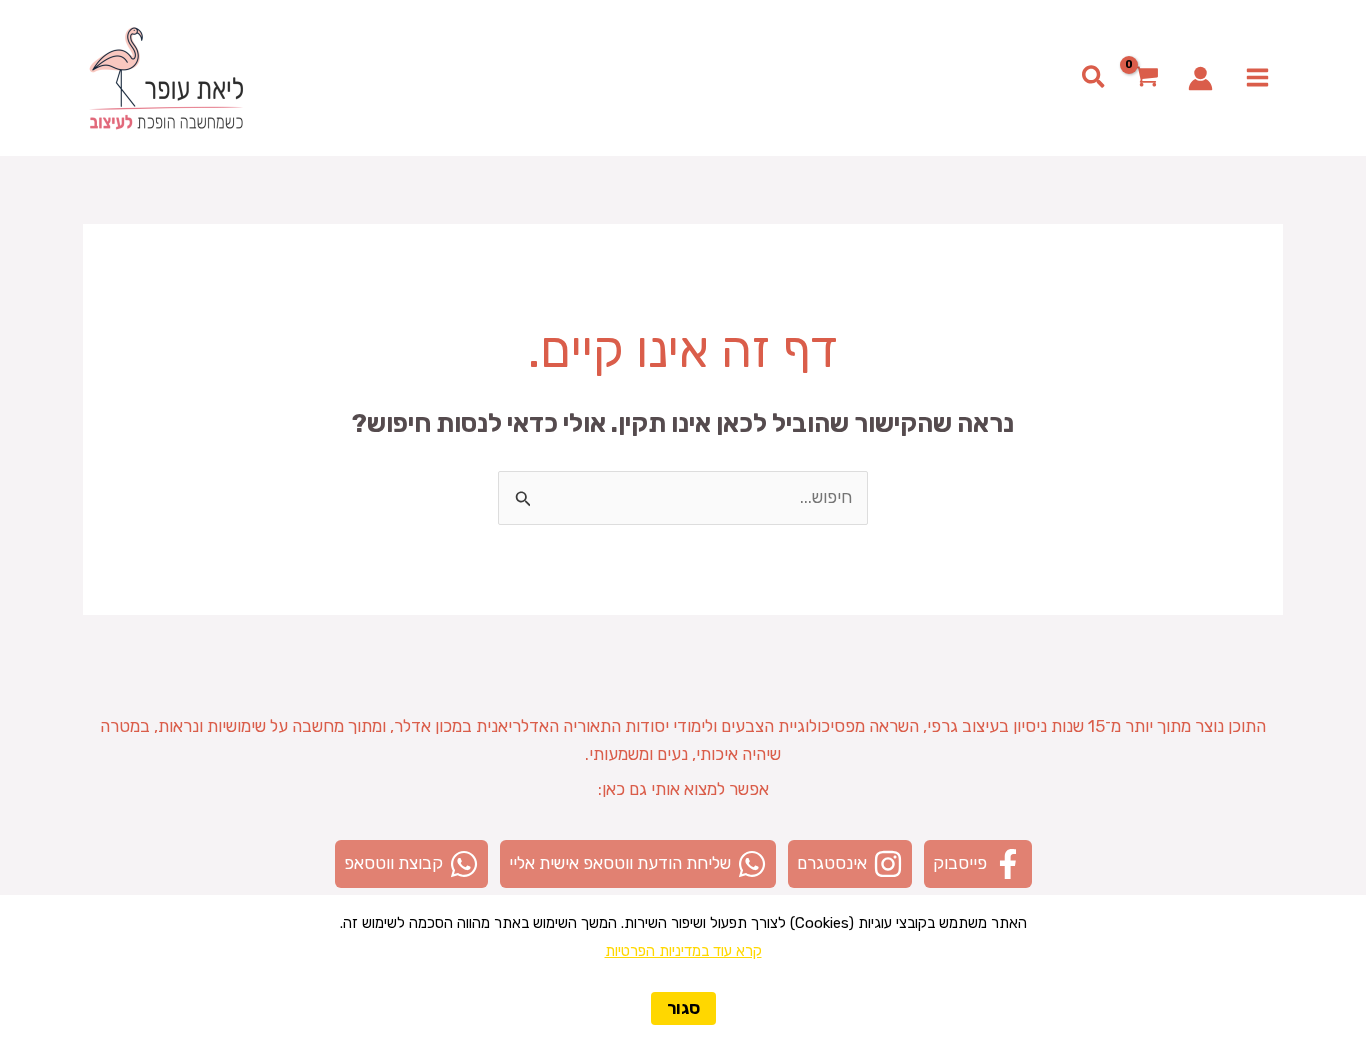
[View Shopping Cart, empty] (1146, 78)
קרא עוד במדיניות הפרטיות (683, 951)
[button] (1092, 78)
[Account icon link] (1200, 78)
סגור (683, 1008)
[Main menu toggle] (1258, 78)
